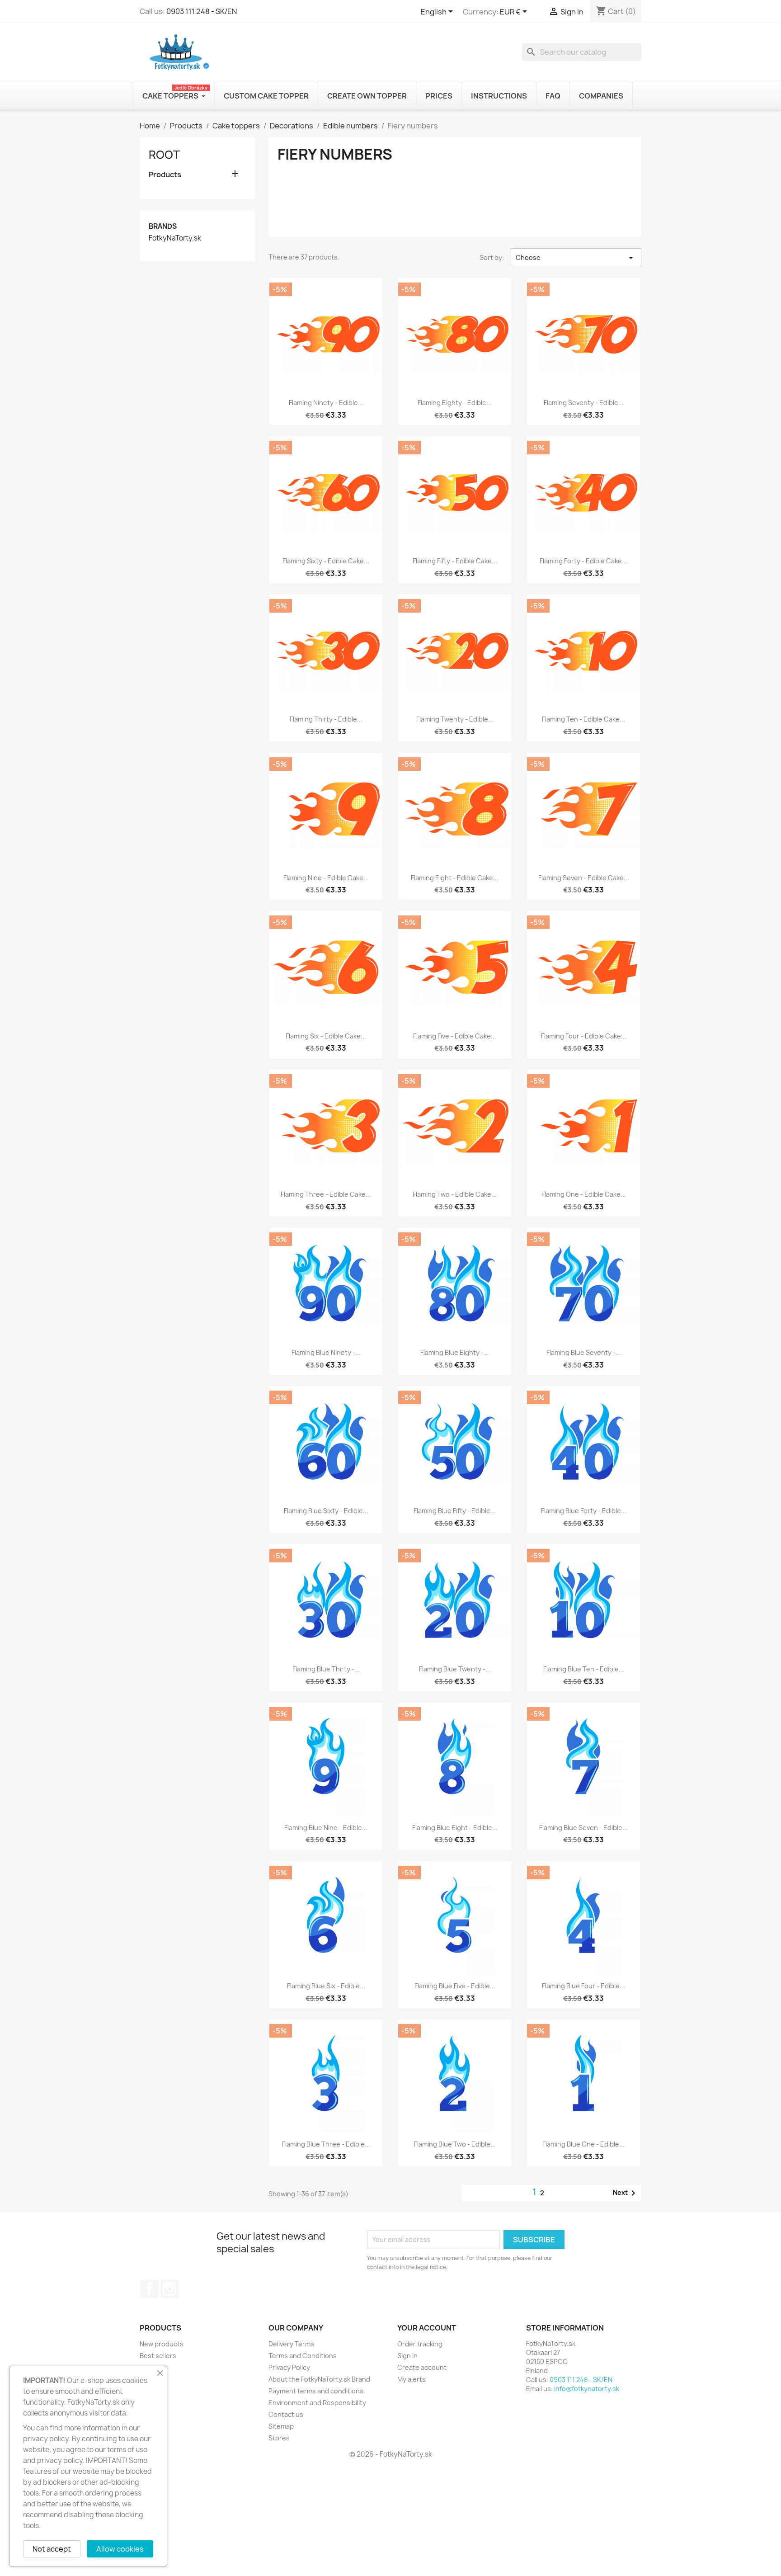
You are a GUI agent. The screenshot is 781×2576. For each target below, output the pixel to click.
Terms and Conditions (303, 2356)
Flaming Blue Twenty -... (455, 1669)
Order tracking (420, 2344)
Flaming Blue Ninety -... (326, 1352)
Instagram (169, 2289)
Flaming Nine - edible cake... (326, 878)
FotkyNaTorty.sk (175, 238)
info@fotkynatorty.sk (587, 2389)
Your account (427, 2328)
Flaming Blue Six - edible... (326, 1986)
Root (164, 155)
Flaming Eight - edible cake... (455, 878)
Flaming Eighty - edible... (455, 403)
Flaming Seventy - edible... (584, 403)
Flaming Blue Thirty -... (326, 1669)
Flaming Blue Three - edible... (326, 2144)
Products (165, 175)
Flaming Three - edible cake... (326, 1194)
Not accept (52, 2549)
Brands (163, 226)
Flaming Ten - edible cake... (583, 719)
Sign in (407, 2356)
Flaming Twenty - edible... (455, 719)
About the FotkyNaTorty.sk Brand (319, 2379)
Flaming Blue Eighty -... (455, 1352)
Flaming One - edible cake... (584, 1194)
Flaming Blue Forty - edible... (584, 1511)
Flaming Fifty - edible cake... (455, 561)
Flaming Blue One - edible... (583, 2144)
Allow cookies (120, 2549)
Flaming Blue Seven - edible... (583, 1828)
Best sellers (158, 2356)
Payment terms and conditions (316, 2391)
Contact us (286, 2414)
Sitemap (281, 2426)
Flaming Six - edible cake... (326, 1036)
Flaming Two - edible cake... (455, 1194)
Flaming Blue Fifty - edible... (455, 1511)
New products (162, 2344)
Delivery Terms (291, 2344)
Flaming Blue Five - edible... (455, 1986)
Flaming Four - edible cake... (584, 1036)
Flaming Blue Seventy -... (584, 1352)
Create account (422, 2367)
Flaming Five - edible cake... (455, 1036)
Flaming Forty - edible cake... (583, 561)
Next (626, 2193)
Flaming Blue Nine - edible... (326, 1828)
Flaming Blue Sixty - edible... (326, 1511)
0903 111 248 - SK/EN (202, 11)
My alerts (412, 2379)
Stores (279, 2438)
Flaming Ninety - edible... (326, 403)
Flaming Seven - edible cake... (584, 878)
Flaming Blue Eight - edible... (455, 1828)
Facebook (150, 2289)
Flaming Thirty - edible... (326, 719)
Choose (576, 258)
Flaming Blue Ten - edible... (584, 1669)
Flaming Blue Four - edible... (583, 1986)
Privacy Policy (289, 2367)
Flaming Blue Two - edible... (455, 2144)
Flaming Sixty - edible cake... (326, 561)
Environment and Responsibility (317, 2403)
